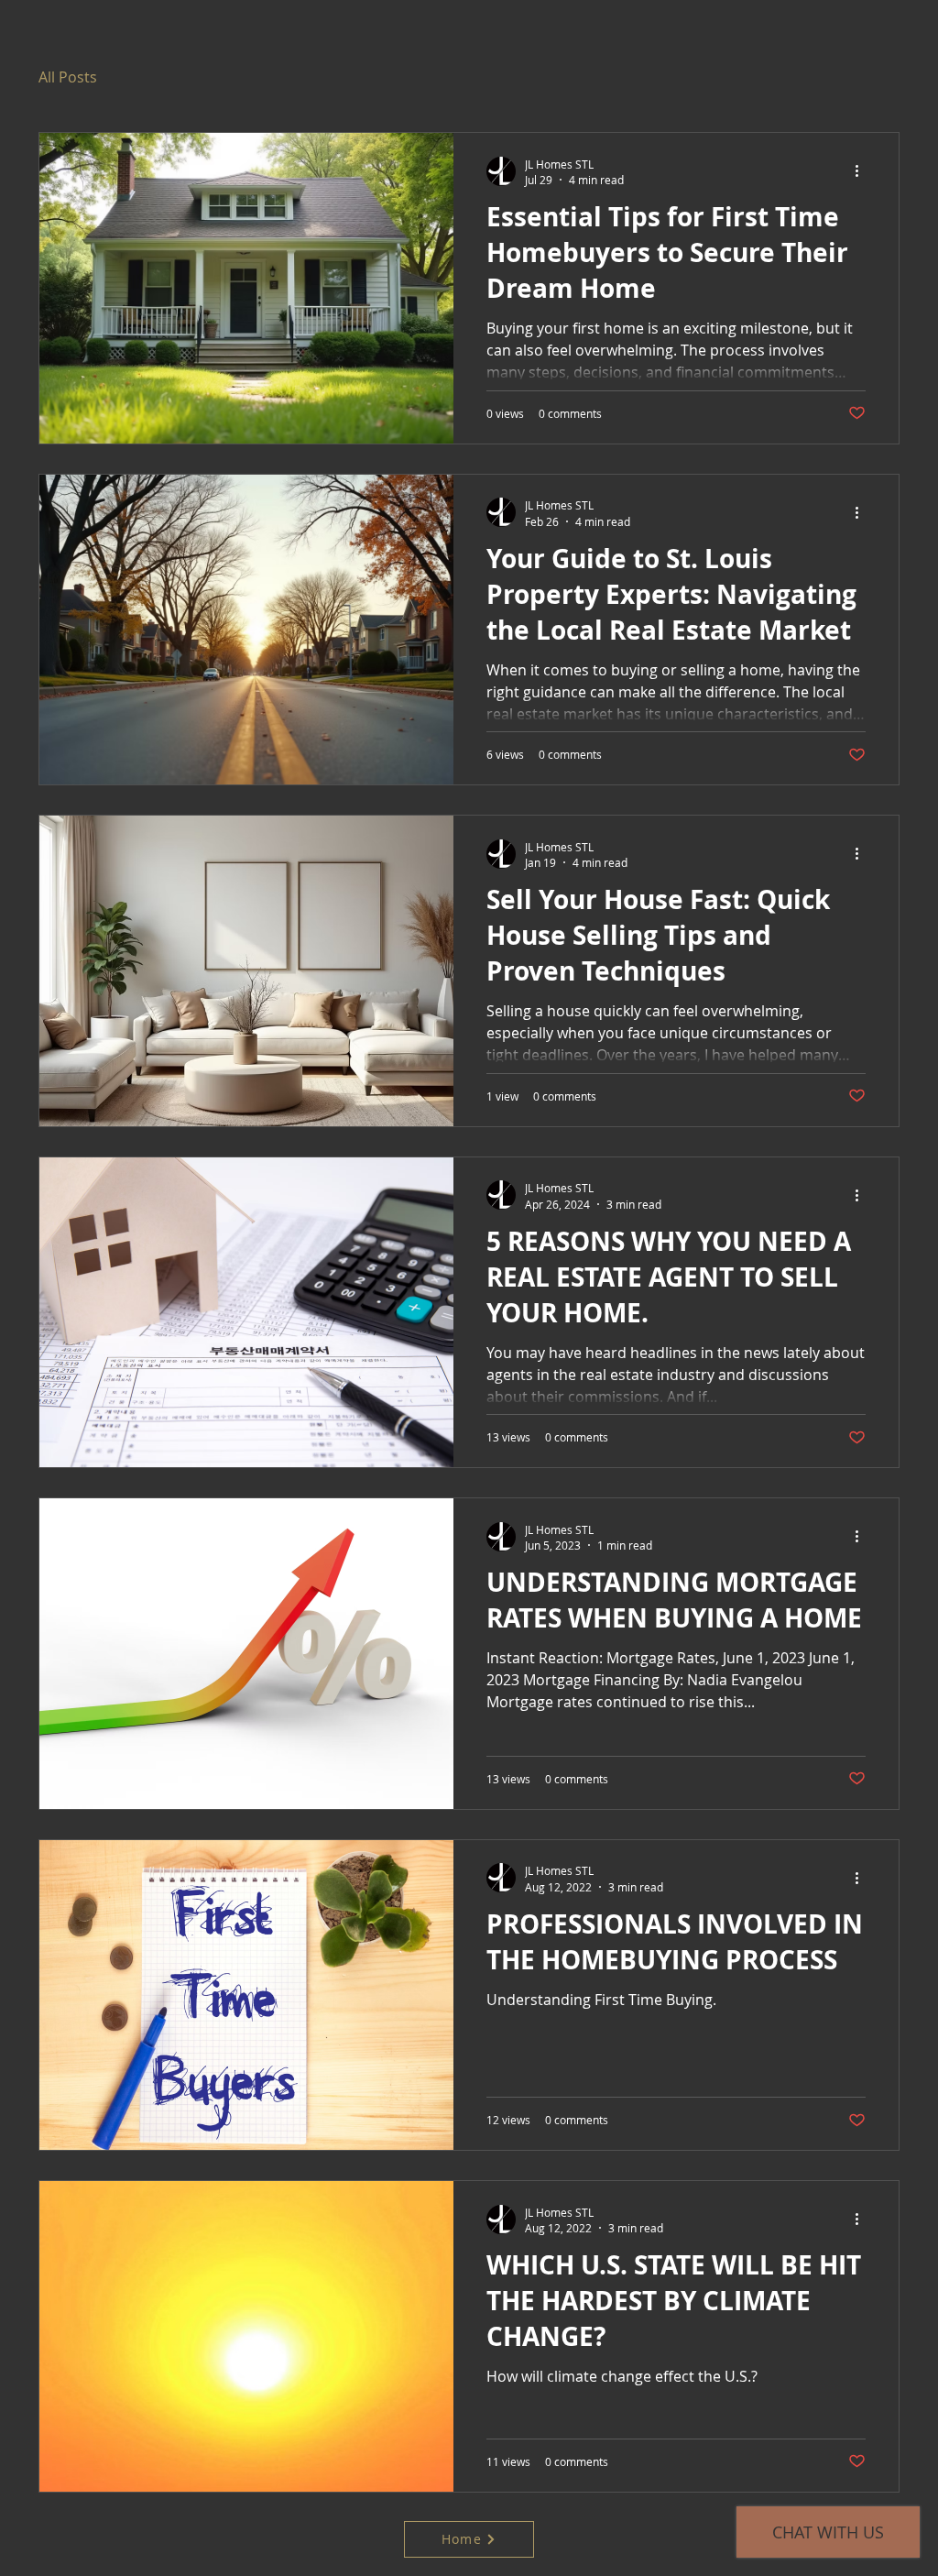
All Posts (68, 77)
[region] (644, 133)
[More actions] (863, 171)
